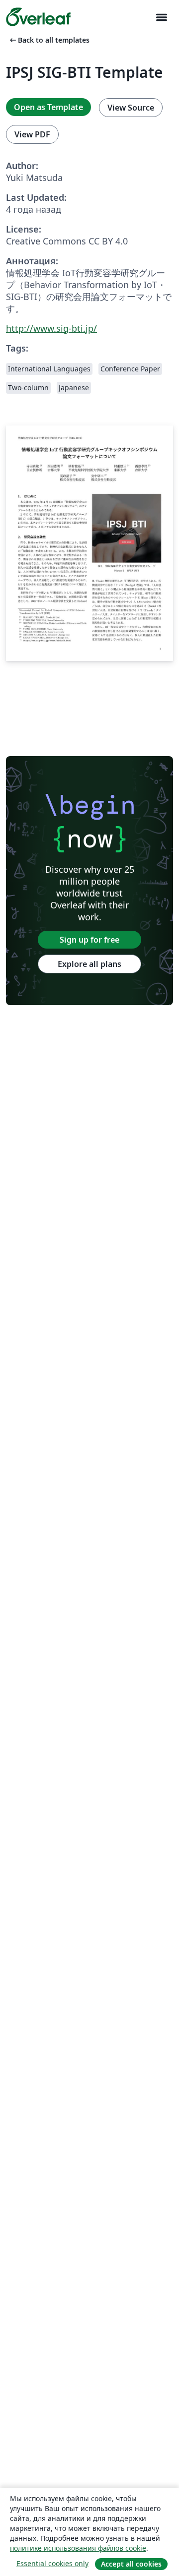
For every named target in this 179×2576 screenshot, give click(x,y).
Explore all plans (89, 964)
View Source (131, 108)
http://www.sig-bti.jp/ (51, 328)
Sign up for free (89, 940)
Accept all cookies (131, 2564)
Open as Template (48, 107)
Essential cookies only (52, 2563)
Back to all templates (49, 40)
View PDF (32, 134)
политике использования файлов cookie (78, 2548)
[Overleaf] (38, 17)
